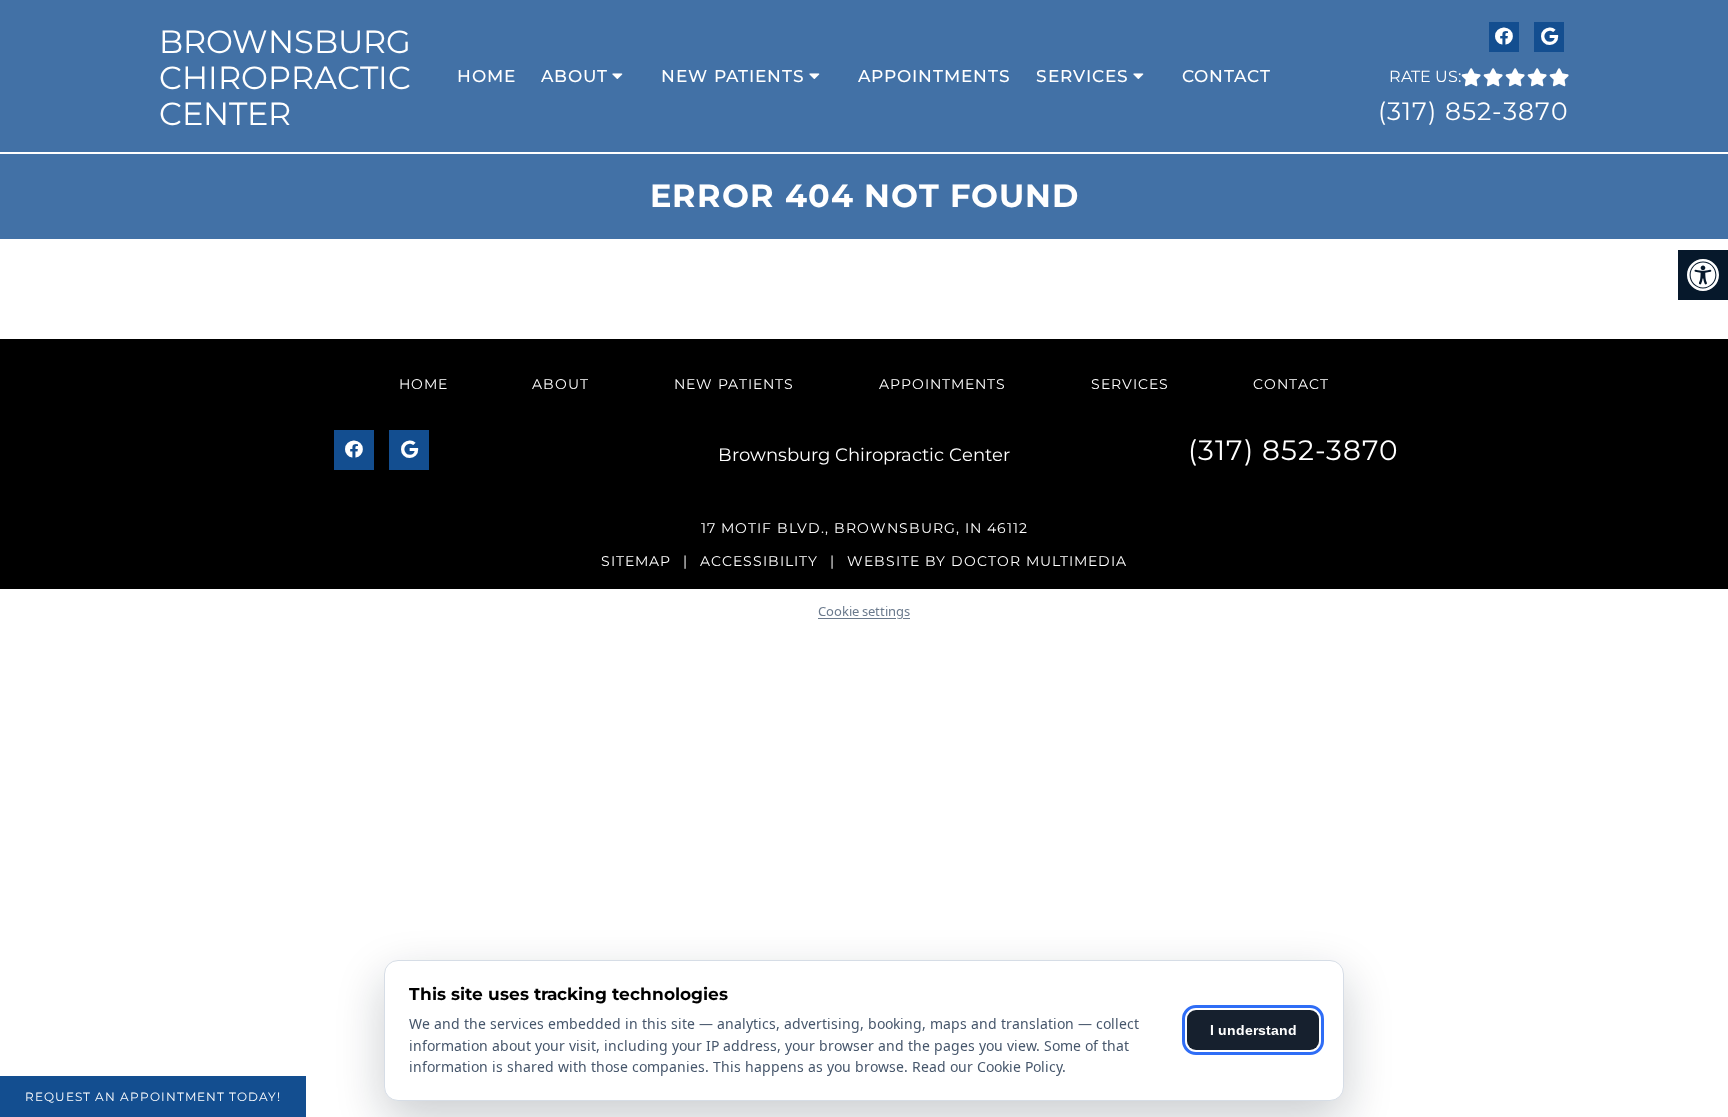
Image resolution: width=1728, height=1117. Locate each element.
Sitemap (636, 561)
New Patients (733, 76)
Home (486, 76)
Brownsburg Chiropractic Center (285, 77)
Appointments (934, 76)
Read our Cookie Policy (987, 1066)
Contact (1226, 76)
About (574, 76)
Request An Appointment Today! (153, 1096)
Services (1082, 76)
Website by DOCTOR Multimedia (987, 561)
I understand (1253, 1030)
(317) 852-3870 (1473, 111)
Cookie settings (864, 611)
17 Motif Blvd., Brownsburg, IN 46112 (864, 528)
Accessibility (759, 561)
